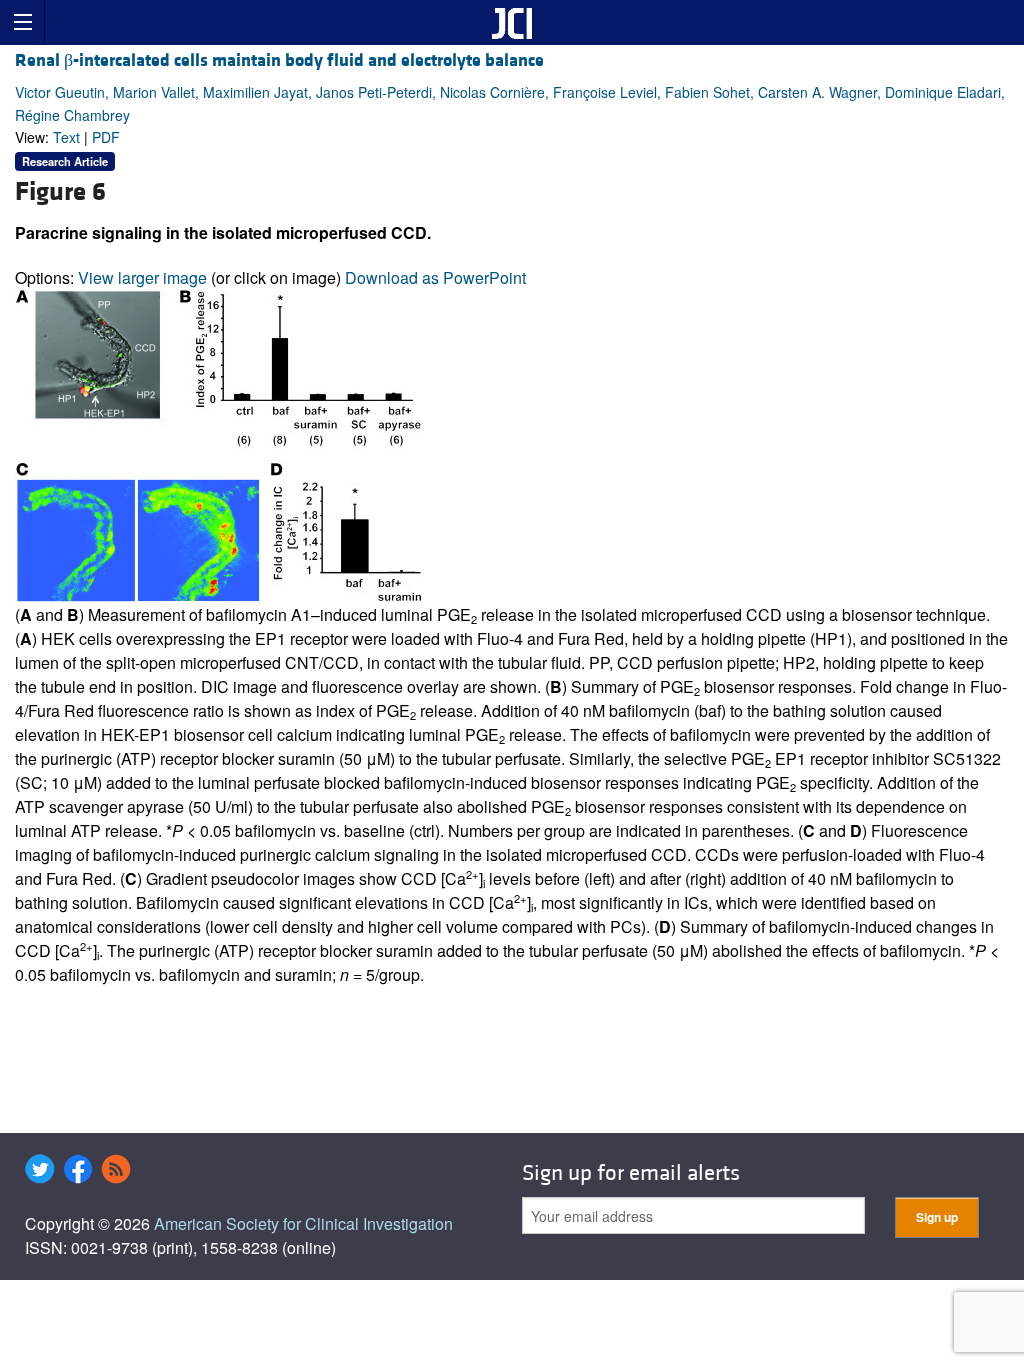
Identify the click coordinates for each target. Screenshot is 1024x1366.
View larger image (142, 277)
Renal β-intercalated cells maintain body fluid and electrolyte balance (279, 60)
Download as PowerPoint (435, 277)
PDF (106, 137)
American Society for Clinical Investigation (303, 1223)
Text (66, 137)
